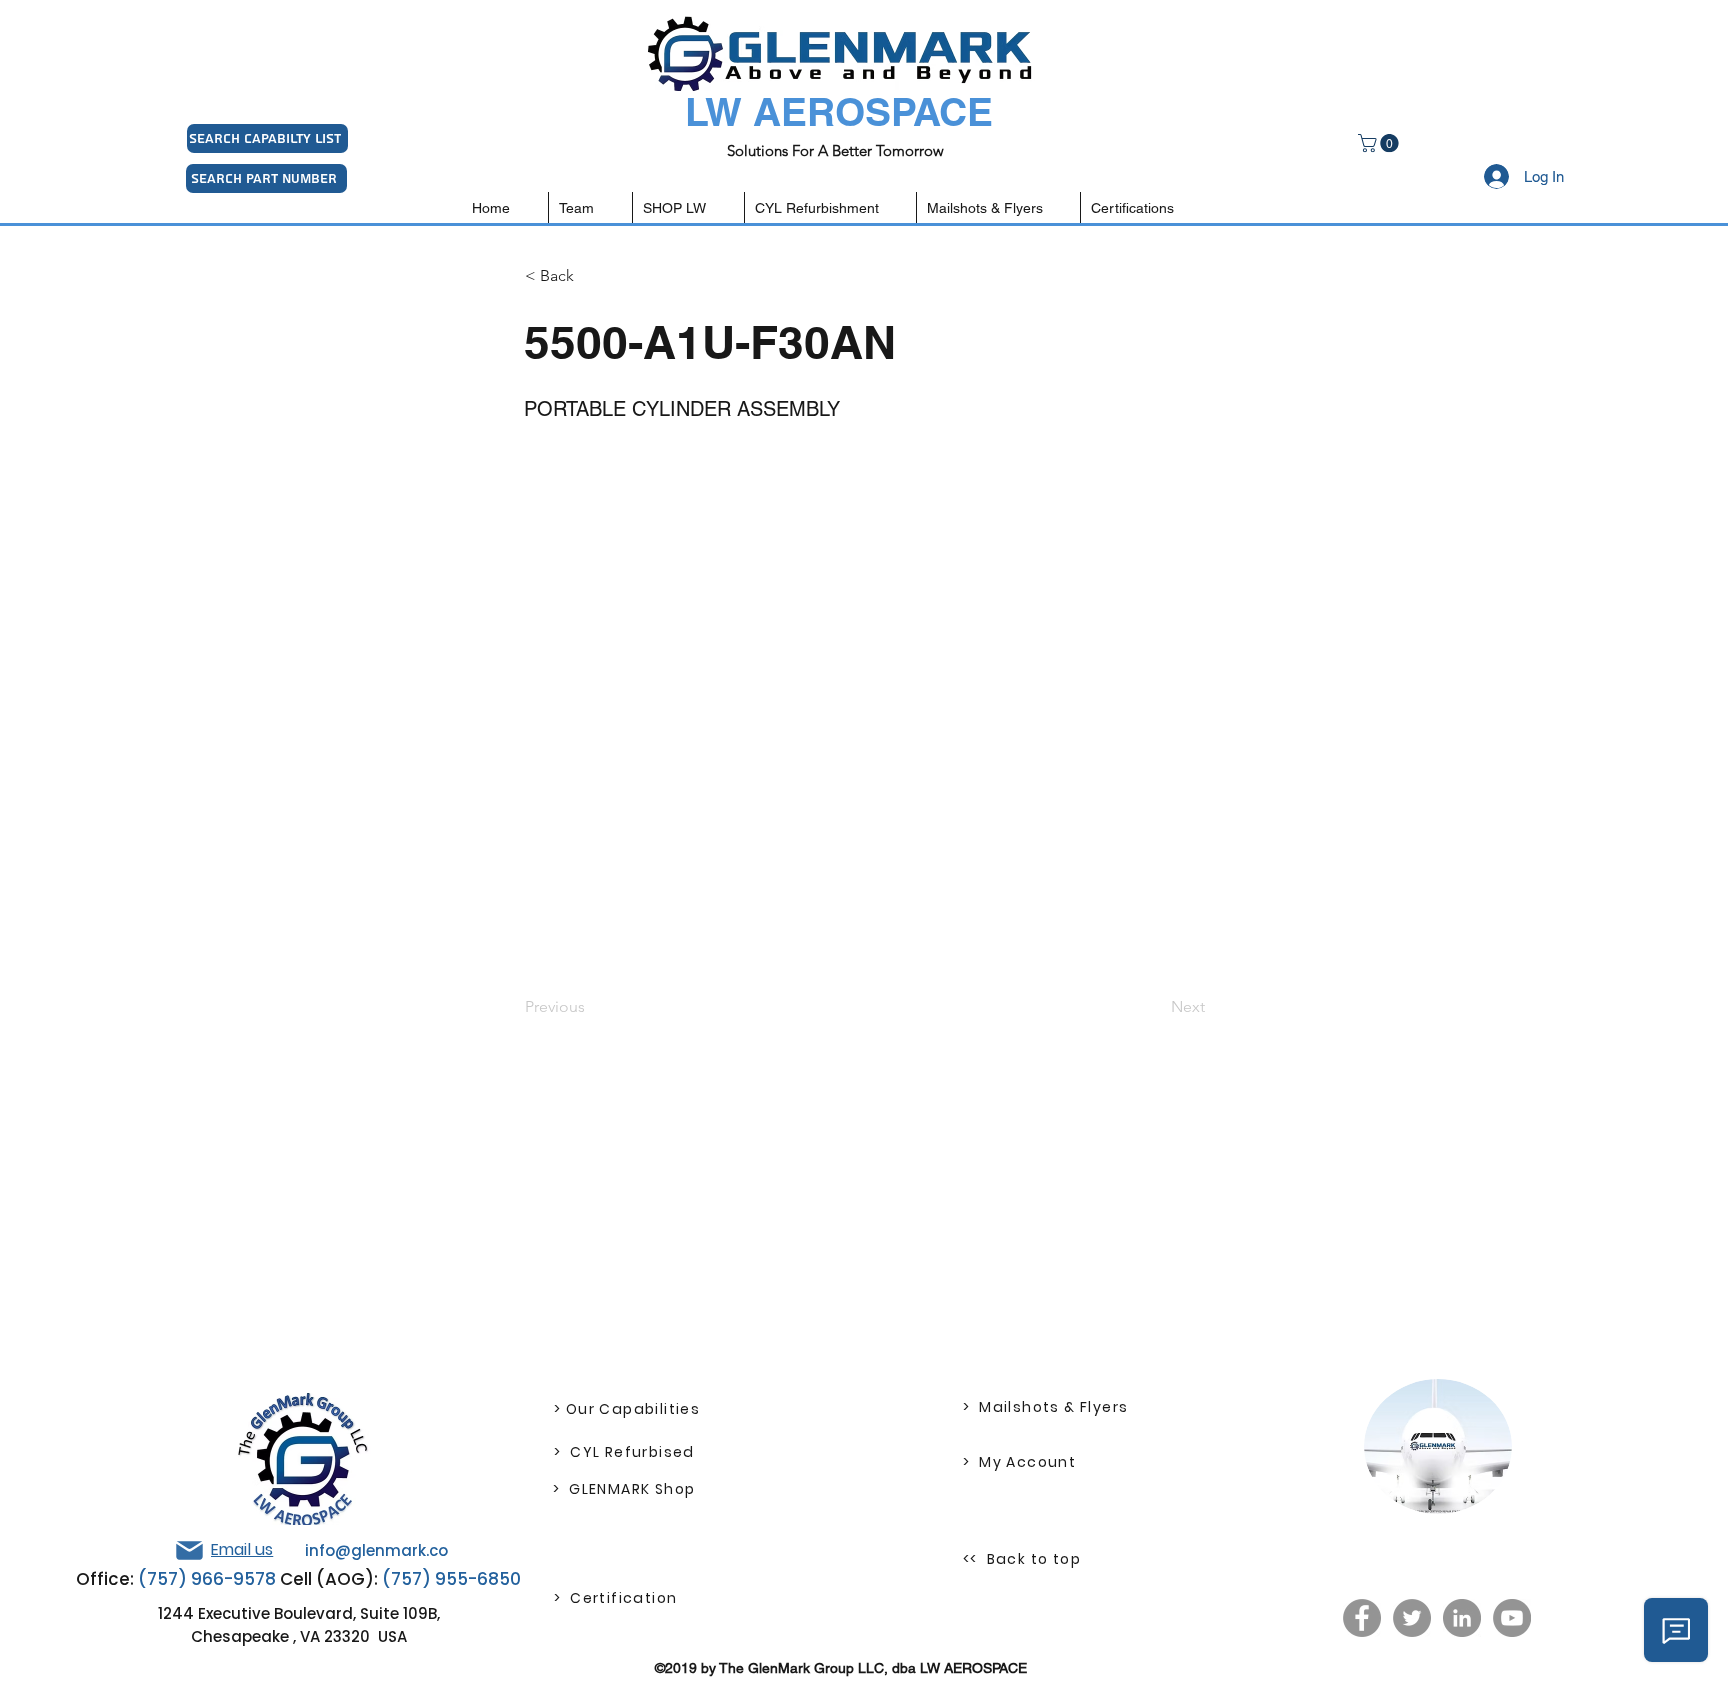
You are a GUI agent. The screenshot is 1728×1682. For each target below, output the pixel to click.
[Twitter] (1412, 1618)
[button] (1380, 143)
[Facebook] (1362, 1618)
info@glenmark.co (376, 1550)
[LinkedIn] (1462, 1618)
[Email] (189, 1550)
